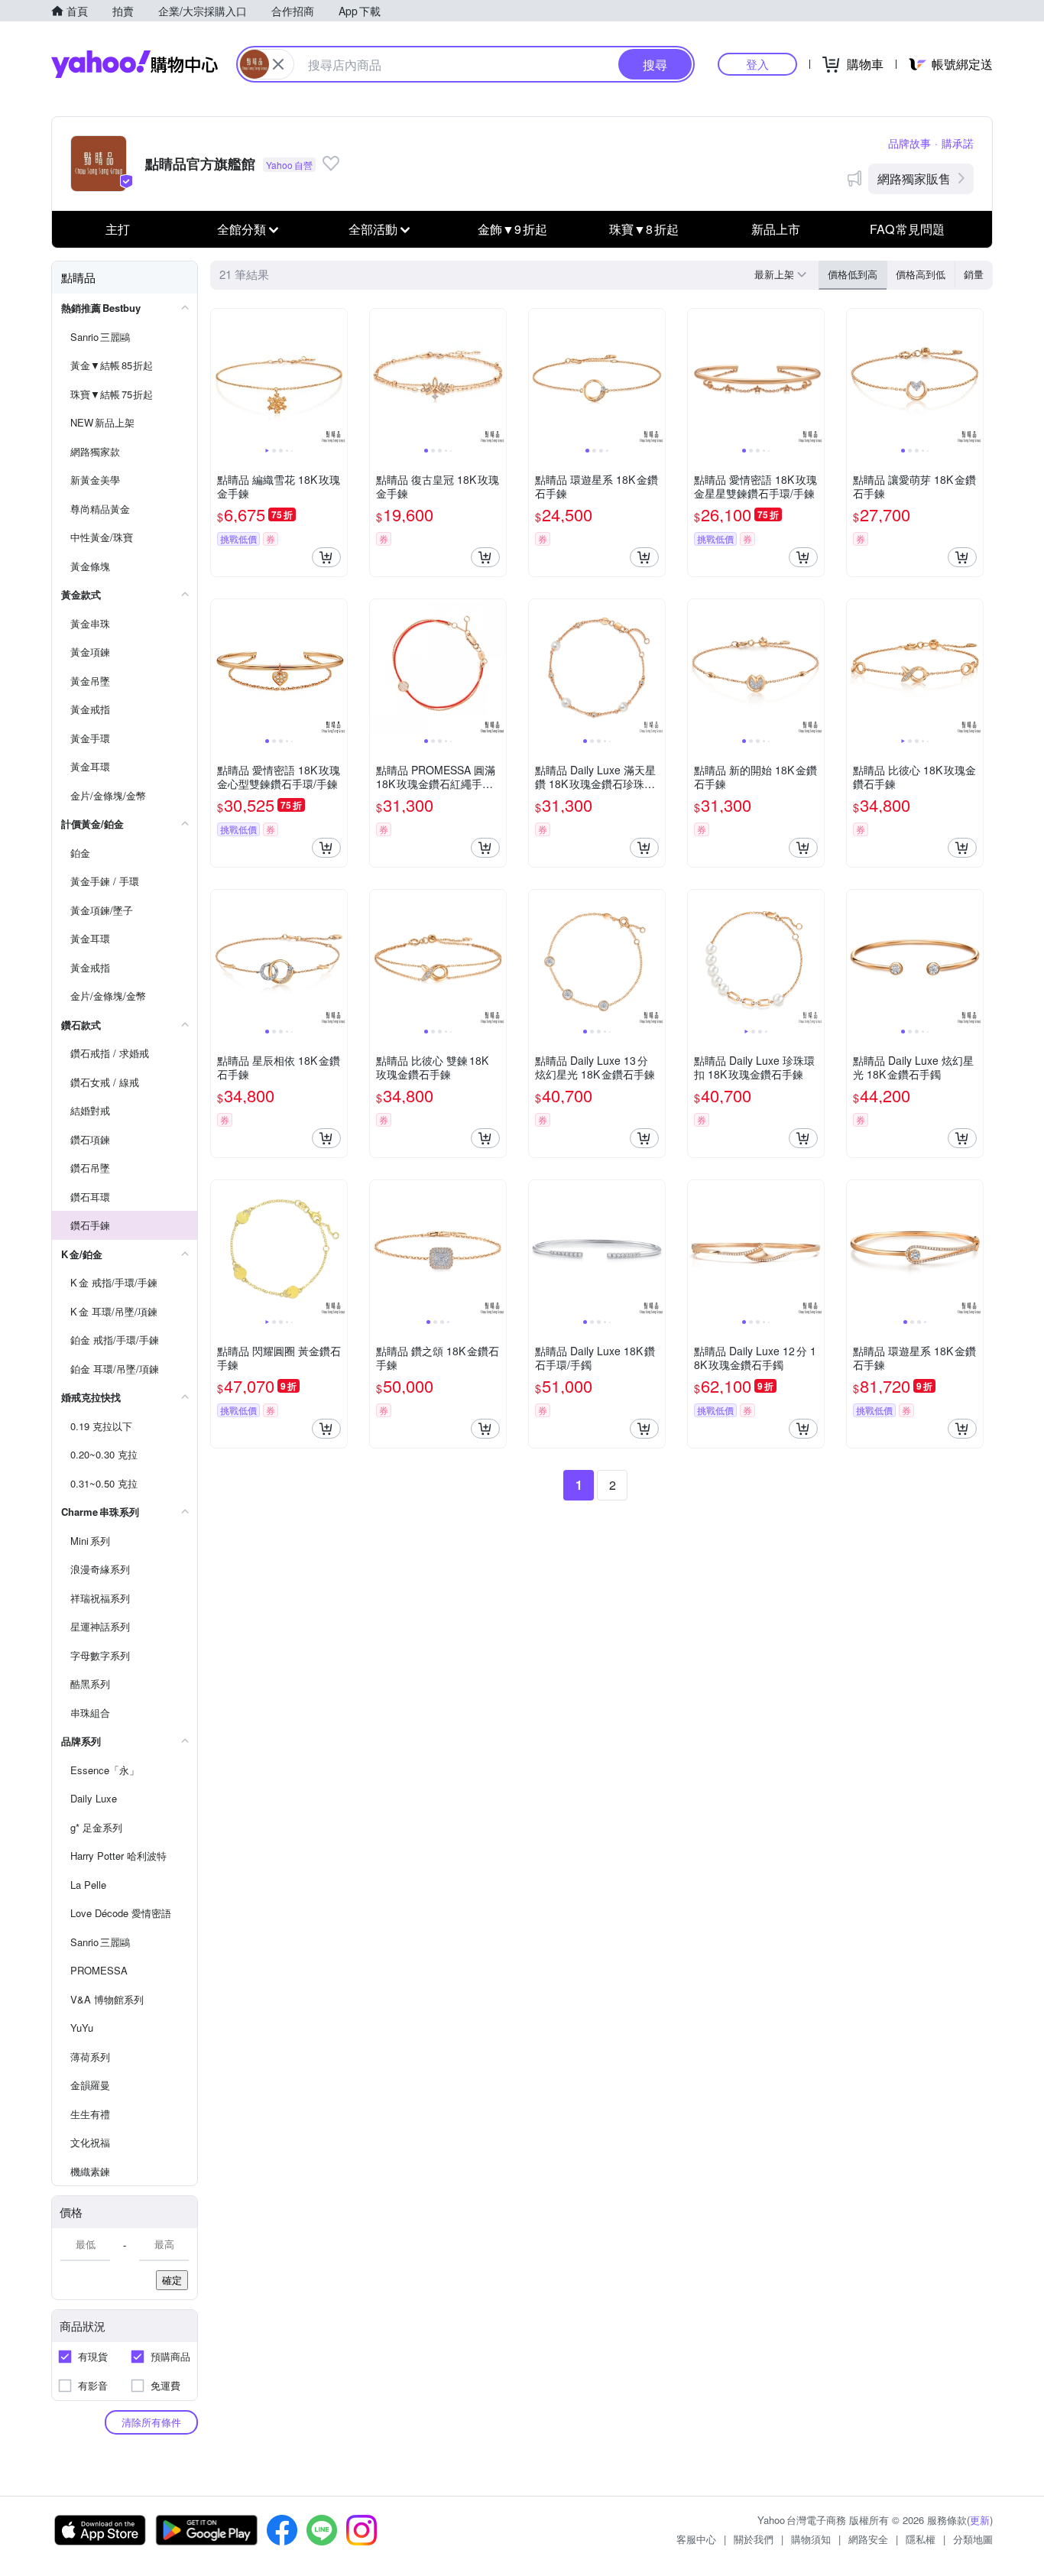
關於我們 (754, 2539)
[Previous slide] (221, 377)
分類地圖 (973, 2539)
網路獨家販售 (914, 178)
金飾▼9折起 (512, 229)
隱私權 (921, 2539)
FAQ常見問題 (907, 229)
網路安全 (868, 2539)
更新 (980, 2520)
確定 (172, 2280)
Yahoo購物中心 (135, 64)
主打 (118, 229)
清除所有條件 (151, 2422)
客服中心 (696, 2539)
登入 (757, 64)
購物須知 (811, 2539)
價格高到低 (921, 274)
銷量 (974, 274)
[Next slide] (337, 377)
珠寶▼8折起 (644, 229)
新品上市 (776, 229)
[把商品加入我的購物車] (326, 557)
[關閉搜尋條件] (278, 64)
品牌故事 (909, 143)
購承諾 (958, 143)
